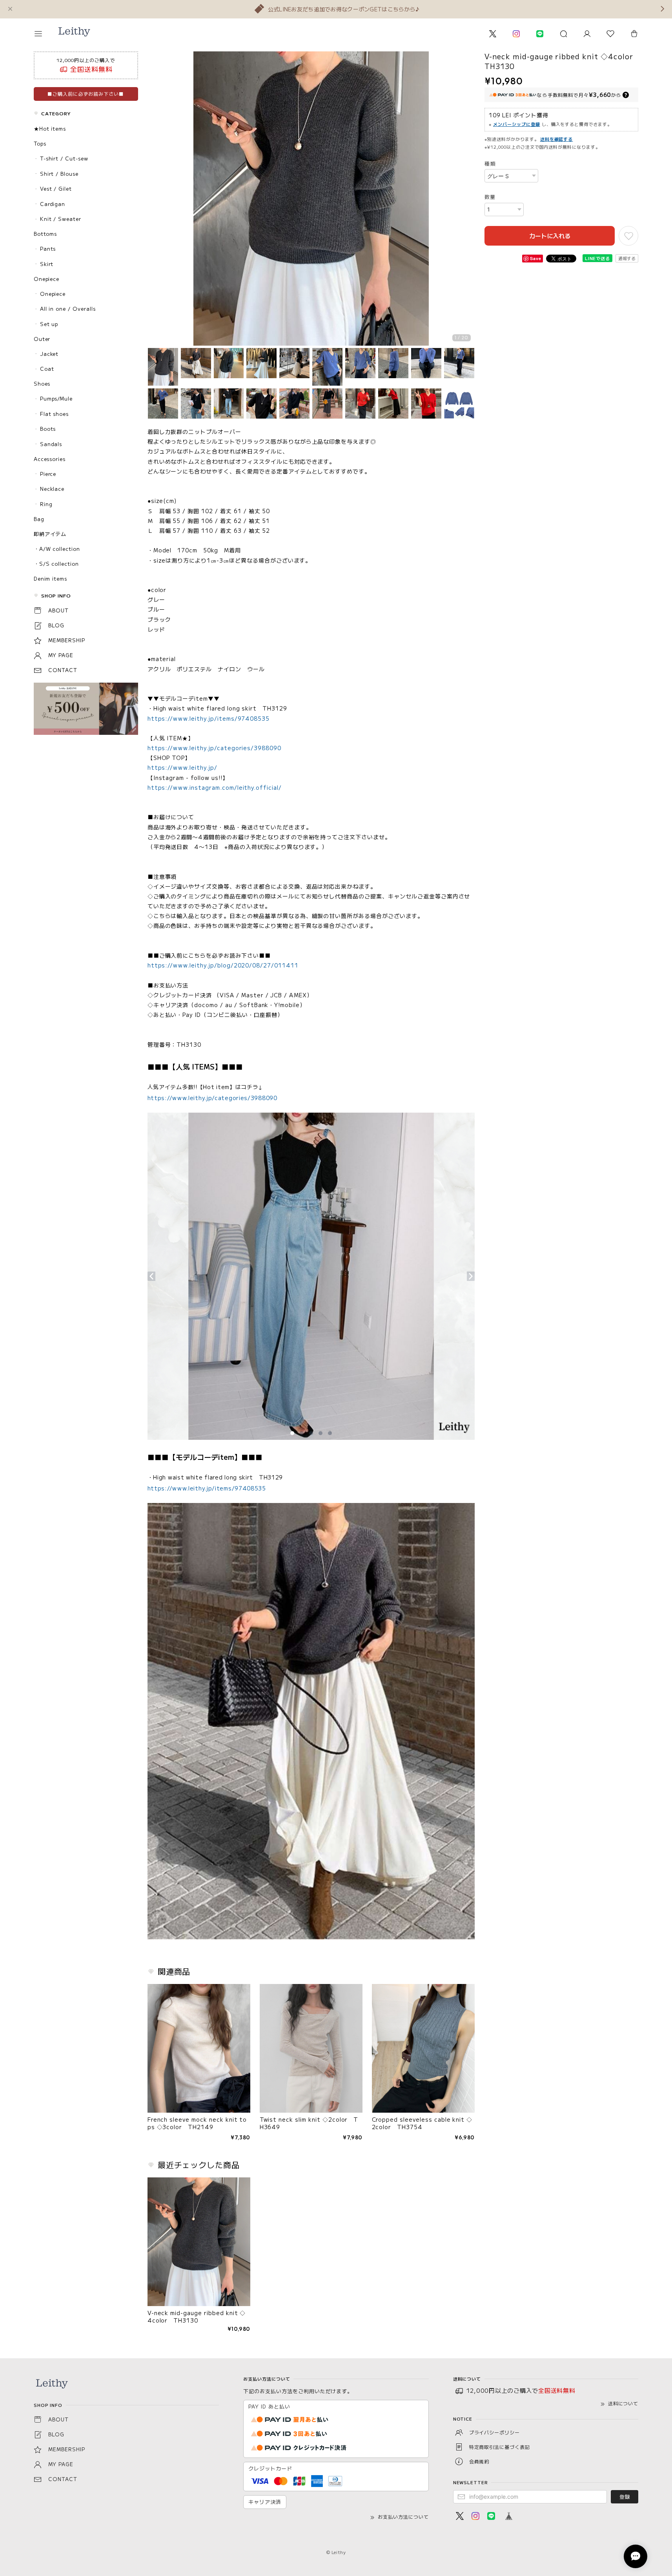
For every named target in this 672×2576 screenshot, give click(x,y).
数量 (490, 197)
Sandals (51, 444)
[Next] (467, 200)
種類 (490, 163)
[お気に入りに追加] (628, 236)
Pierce (48, 474)
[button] (44, 34)
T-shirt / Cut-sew (64, 158)
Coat (47, 369)
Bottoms (46, 234)
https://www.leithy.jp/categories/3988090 (214, 748)
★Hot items (50, 128)
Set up (49, 324)
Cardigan (53, 204)
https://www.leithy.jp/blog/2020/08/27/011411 (223, 965)
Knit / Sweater (61, 219)
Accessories (50, 459)
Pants (48, 249)
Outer (42, 339)
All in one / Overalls (68, 309)
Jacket (49, 354)
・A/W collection (57, 549)
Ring (46, 504)
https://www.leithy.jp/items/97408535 (209, 718)
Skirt (47, 264)
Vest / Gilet (56, 189)
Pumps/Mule (56, 398)
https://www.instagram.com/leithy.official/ (215, 787)
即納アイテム (50, 534)
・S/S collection (56, 564)
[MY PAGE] (587, 34)
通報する (627, 258)
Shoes (42, 383)
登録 (625, 2497)
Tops (40, 143)
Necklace (52, 489)
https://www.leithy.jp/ (182, 767)
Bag (39, 519)
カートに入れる (550, 236)
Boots (48, 429)
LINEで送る (598, 258)
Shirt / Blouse (59, 174)
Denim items (51, 578)
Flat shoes (55, 414)
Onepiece (47, 279)
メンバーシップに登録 (517, 124)
